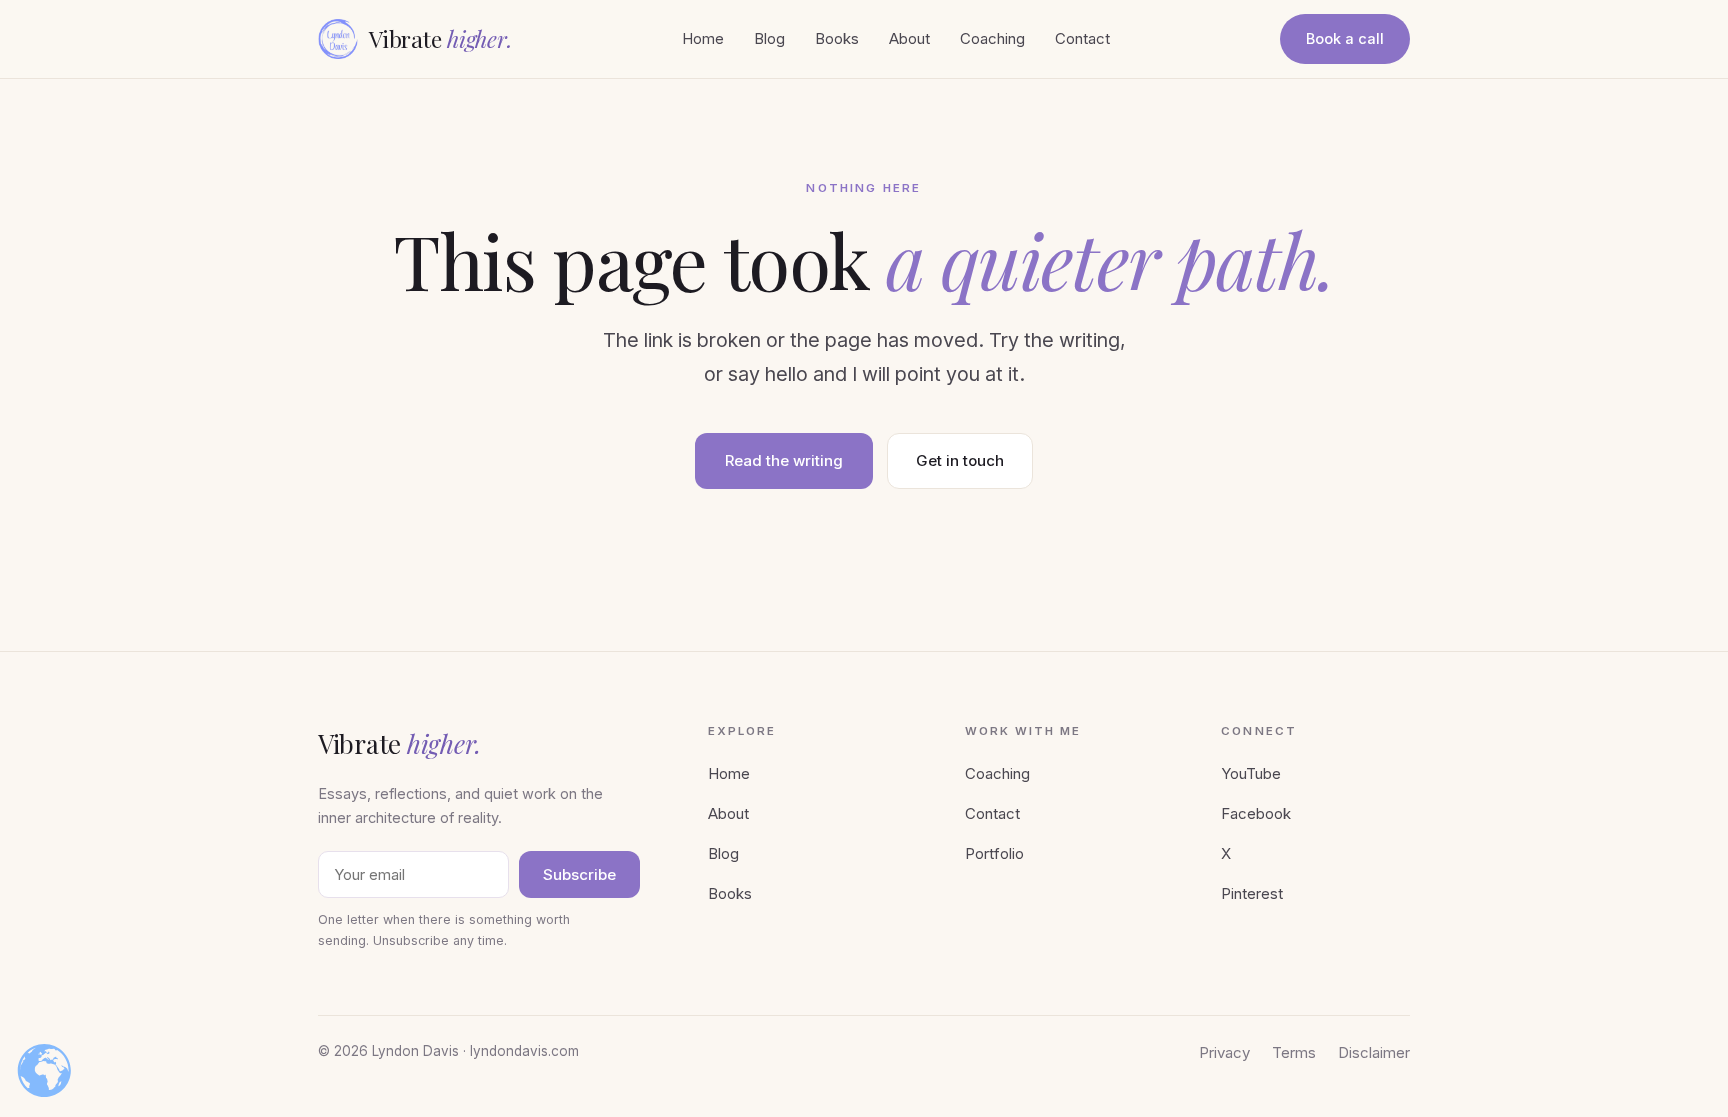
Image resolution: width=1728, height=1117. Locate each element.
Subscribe (579, 874)
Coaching (992, 38)
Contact (1082, 38)
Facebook (1256, 813)
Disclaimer (1374, 1052)
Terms (1294, 1052)
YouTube (1251, 773)
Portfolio (994, 853)
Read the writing (784, 460)
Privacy (1224, 1052)
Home (703, 38)
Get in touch (960, 460)
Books (837, 38)
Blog (769, 38)
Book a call (1345, 38)
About (909, 38)
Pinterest (1252, 893)
